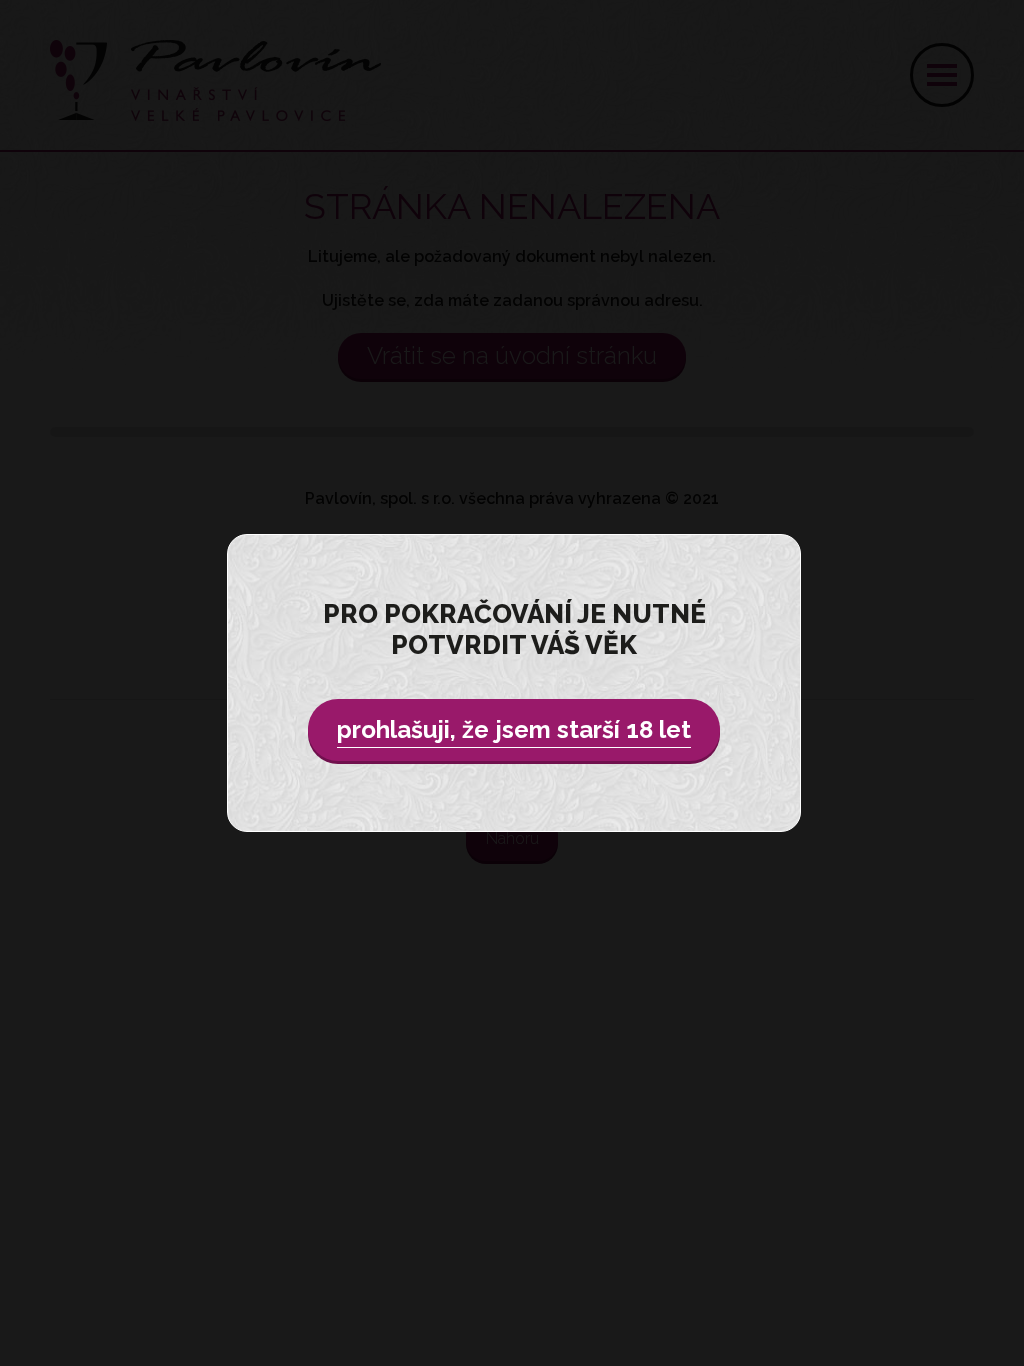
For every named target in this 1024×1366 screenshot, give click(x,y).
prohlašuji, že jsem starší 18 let (514, 729)
